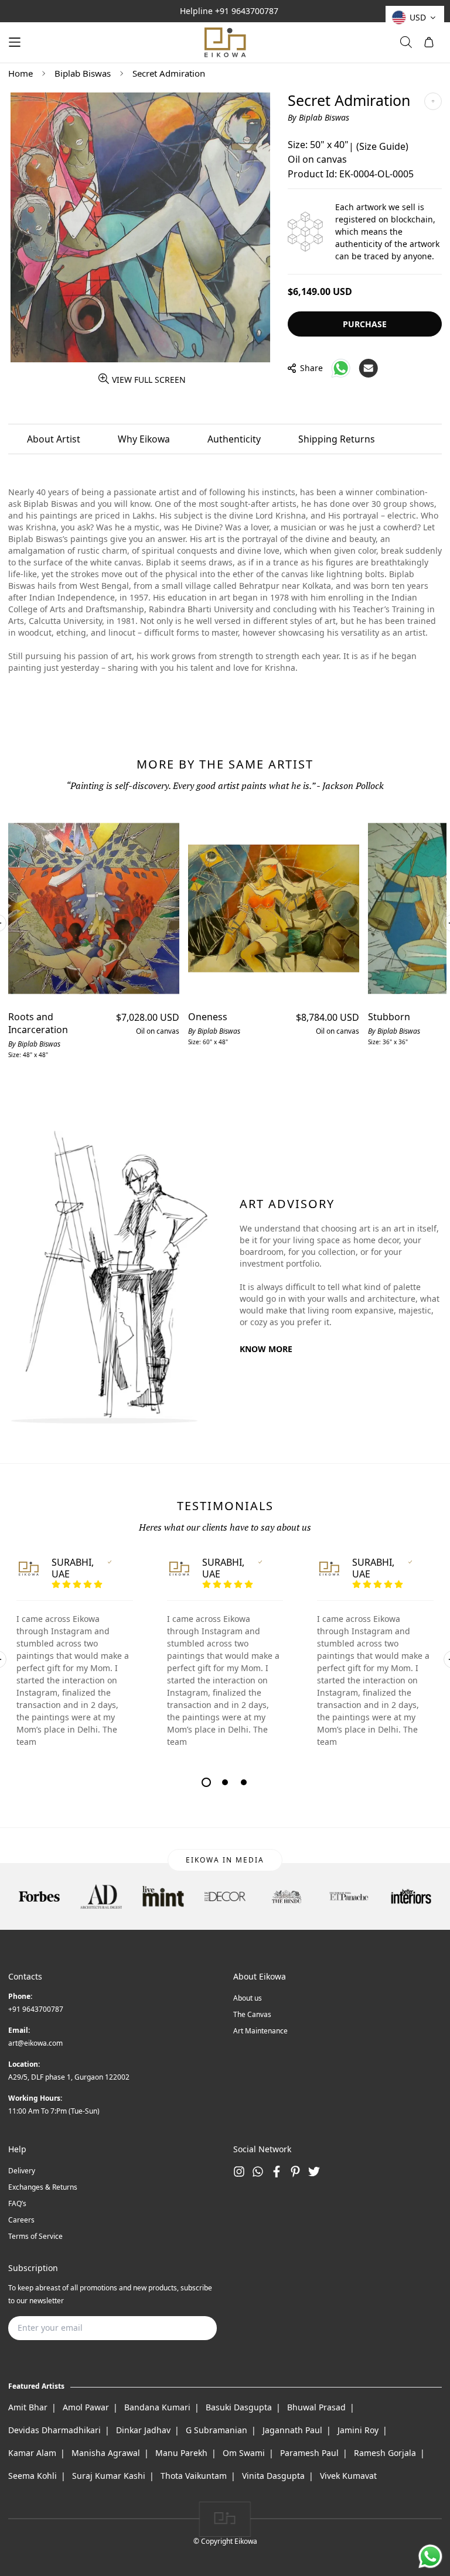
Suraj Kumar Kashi (109, 2476)
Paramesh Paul (309, 2453)
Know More (266, 1349)
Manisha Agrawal (106, 2453)
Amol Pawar (86, 2407)
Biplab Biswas (83, 73)
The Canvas (252, 2014)
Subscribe (189, 2328)
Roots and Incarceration (38, 1023)
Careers (21, 2220)
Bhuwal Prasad (316, 2407)
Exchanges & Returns (43, 2187)
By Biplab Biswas (318, 117)
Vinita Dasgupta (273, 2476)
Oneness (208, 1017)
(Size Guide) (382, 146)
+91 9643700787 (247, 11)
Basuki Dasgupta (239, 2407)
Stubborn (389, 1017)
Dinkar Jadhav (143, 2430)
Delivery (22, 2171)
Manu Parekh (181, 2453)
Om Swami (244, 2453)
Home (21, 73)
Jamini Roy (358, 2430)
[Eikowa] (225, 42)
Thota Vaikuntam (194, 2476)
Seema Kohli (33, 2476)
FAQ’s (17, 2203)
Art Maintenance (260, 2031)
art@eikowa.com (35, 2043)
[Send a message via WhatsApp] (430, 2556)
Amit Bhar (28, 2407)
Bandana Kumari (157, 2407)
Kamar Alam (32, 2453)
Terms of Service (35, 2236)
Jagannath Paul (292, 2430)
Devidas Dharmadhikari (54, 2430)
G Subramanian (217, 2430)
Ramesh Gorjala (385, 2453)
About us (248, 1998)
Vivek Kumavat (348, 2476)
